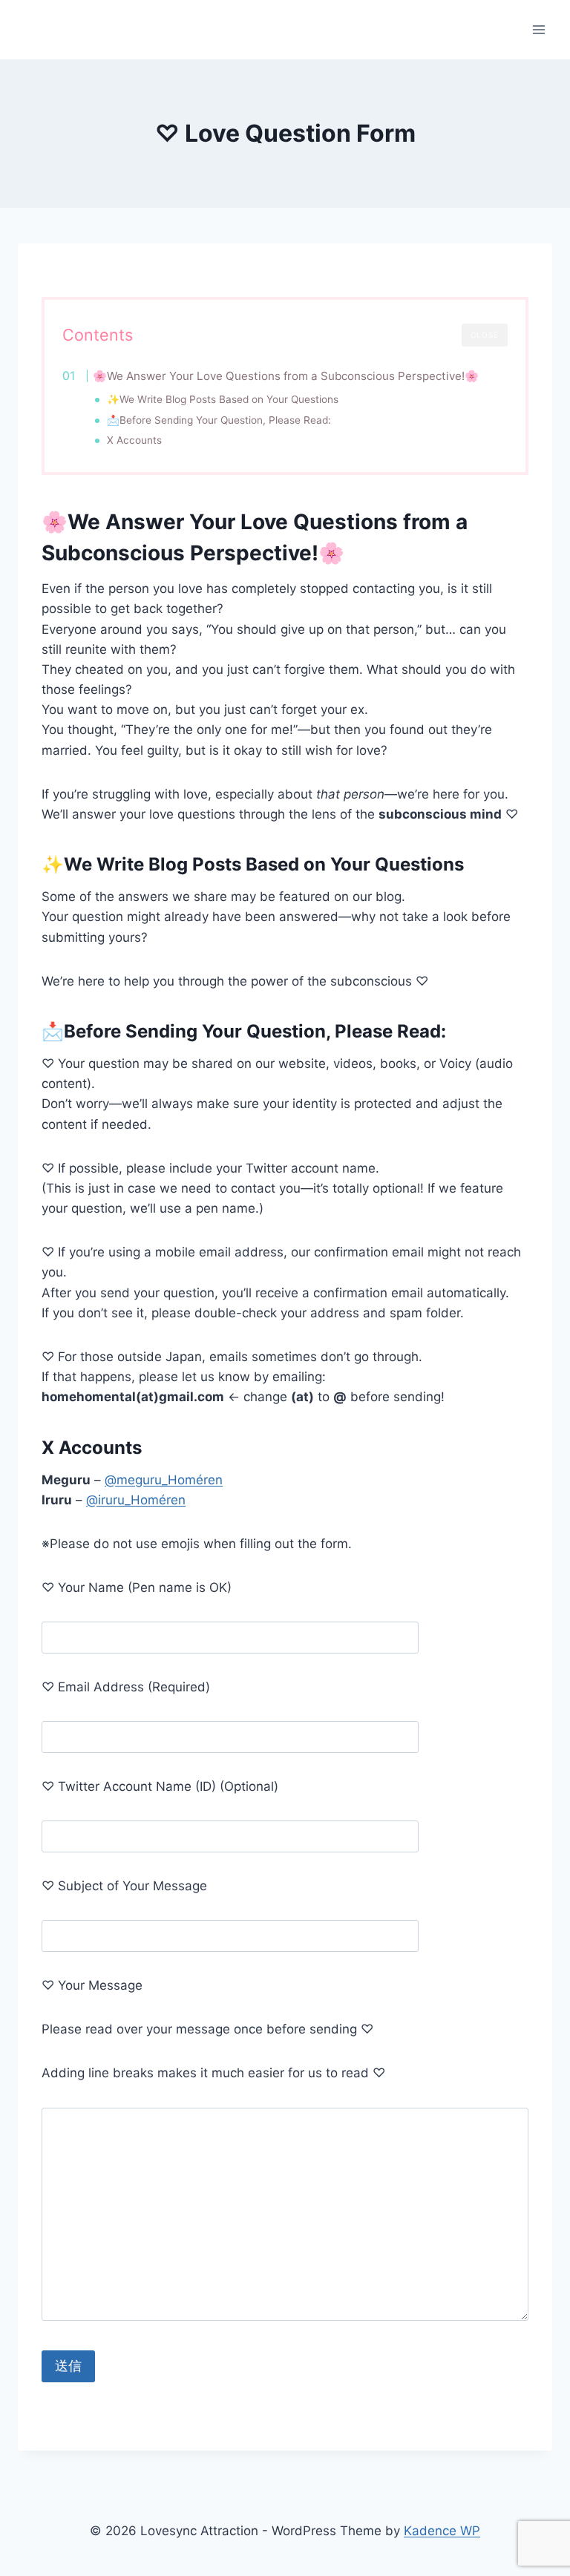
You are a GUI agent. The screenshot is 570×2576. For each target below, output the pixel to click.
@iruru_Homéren (136, 1500)
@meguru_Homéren (164, 1480)
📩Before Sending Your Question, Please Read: (219, 420)
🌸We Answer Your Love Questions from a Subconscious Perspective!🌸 (286, 376)
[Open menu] (538, 29)
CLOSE (485, 335)
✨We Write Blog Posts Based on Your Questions (223, 399)
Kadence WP (442, 2531)
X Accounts (134, 440)
